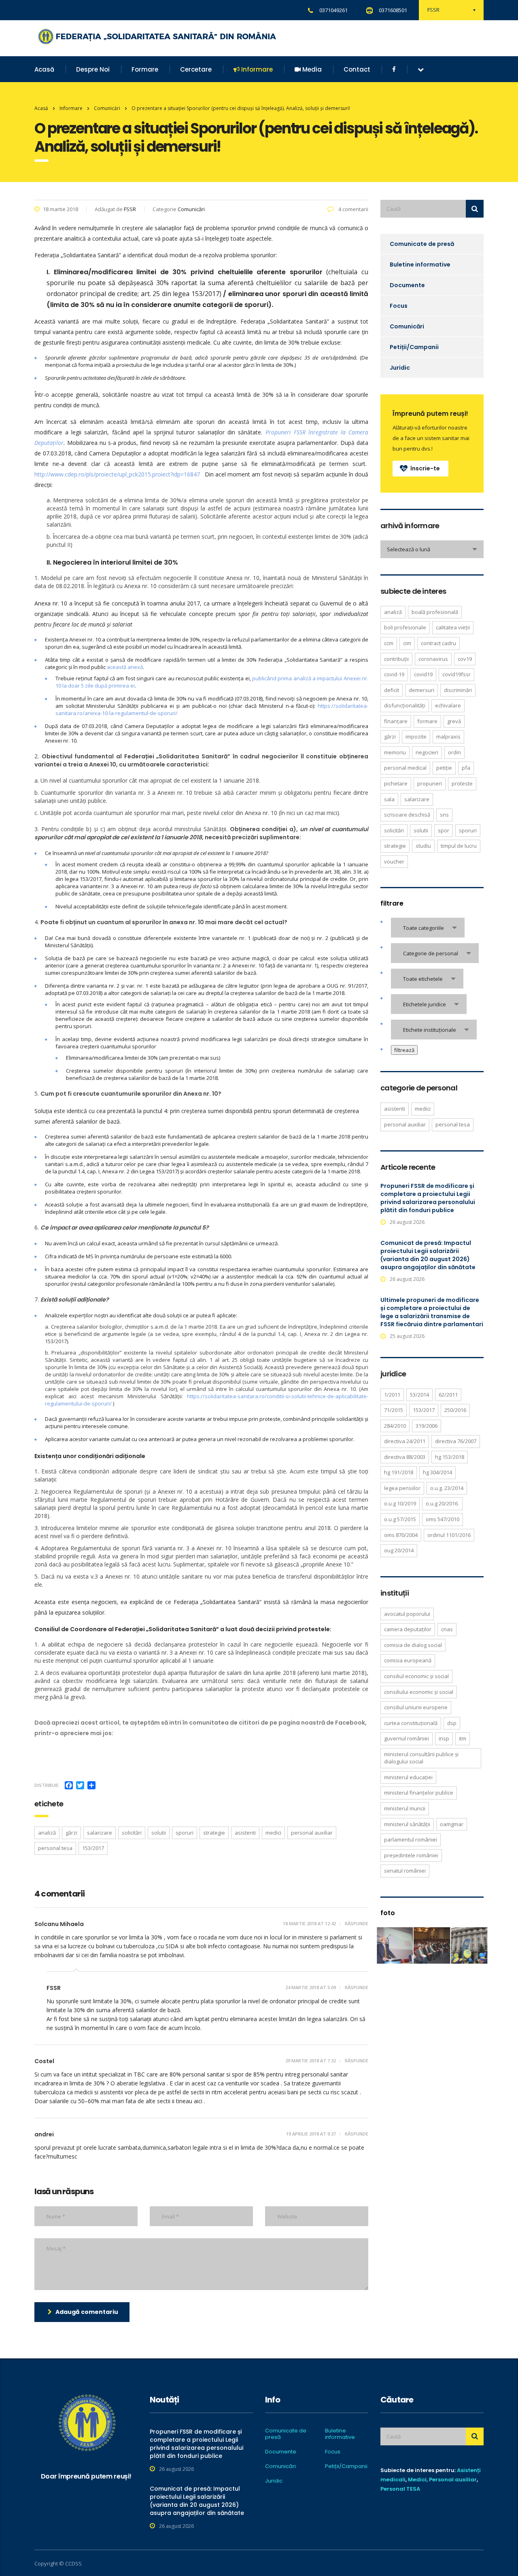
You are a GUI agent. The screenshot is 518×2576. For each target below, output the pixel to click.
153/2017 (93, 1848)
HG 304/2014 (437, 1472)
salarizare (100, 1833)
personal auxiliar (312, 1833)
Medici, (418, 2480)
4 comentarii (353, 209)
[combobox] (432, 549)
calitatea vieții (453, 627)
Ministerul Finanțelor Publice (419, 1793)
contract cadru (438, 643)
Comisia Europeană (408, 1660)
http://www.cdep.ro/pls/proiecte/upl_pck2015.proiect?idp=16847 (117, 474)
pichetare (396, 783)
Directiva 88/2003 (405, 1457)
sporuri (185, 1833)
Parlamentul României (411, 1839)
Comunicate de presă (422, 244)
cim (407, 643)
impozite (416, 737)
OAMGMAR (452, 1824)
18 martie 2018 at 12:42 (309, 1923)
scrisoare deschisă (407, 815)
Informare (256, 69)
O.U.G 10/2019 (400, 1503)
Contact (357, 69)
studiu (423, 846)
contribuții (396, 659)
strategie (214, 1833)
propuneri (430, 783)
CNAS (447, 1629)
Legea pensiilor (402, 1488)
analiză (47, 1833)
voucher (394, 861)
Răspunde (356, 1923)
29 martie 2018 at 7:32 (311, 2061)
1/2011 (392, 1395)
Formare (145, 69)
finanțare (396, 721)
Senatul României (405, 1871)
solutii (159, 1833)
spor (444, 830)
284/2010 (395, 1426)
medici (273, 1833)
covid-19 (394, 674)
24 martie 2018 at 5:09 (311, 1987)
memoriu (395, 752)
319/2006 (427, 1426)
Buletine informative (420, 265)
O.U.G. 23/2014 (447, 1488)
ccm (389, 643)
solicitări (132, 1833)
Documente (407, 285)
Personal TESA (400, 2489)
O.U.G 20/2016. (442, 1503)
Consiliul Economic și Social (416, 1676)
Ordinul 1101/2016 (449, 1535)
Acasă (44, 69)
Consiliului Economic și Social (419, 1692)
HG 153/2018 (450, 1457)
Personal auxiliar (453, 2480)
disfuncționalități (405, 705)
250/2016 (455, 1410)
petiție (444, 768)
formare (427, 721)
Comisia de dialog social (413, 1645)
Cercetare (196, 69)
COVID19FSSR (456, 674)
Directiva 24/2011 (405, 1441)
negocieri (427, 752)
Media (311, 69)
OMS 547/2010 (443, 1519)
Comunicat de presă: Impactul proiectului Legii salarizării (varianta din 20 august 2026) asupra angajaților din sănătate (428, 1255)
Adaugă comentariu (87, 2312)
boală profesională (435, 612)
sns (444, 815)
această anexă (125, 667)
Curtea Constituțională (411, 1723)
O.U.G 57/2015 (400, 1519)
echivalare (448, 705)
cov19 (465, 659)
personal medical (405, 768)
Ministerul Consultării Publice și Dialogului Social (421, 1758)
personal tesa (55, 1848)
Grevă (454, 721)
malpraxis (448, 737)
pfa (466, 768)
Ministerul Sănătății (407, 1824)
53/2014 (419, 1395)
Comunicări (407, 326)
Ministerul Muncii (405, 1808)
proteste (462, 783)
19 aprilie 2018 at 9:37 (311, 2134)
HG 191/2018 (399, 1472)
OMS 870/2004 (401, 1535)
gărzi (71, 1833)
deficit (392, 690)
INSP (444, 1738)
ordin (454, 752)
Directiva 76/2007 (456, 1441)
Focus (399, 306)
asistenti (245, 1833)
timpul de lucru (459, 846)
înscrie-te (425, 468)
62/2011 (448, 1395)
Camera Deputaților (408, 1629)
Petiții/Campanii (414, 347)
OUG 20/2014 (399, 1550)
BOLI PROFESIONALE (405, 627)
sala (389, 799)
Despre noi (93, 69)
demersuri (421, 690)
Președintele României (411, 1855)
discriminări (458, 690)
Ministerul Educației (408, 1777)
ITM (463, 1738)
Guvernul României (407, 1738)
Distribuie (47, 1785)
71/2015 (394, 1410)
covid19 (423, 674)
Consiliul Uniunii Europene (416, 1707)
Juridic (400, 368)
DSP (452, 1723)
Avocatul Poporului (407, 1614)
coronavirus (433, 659)
